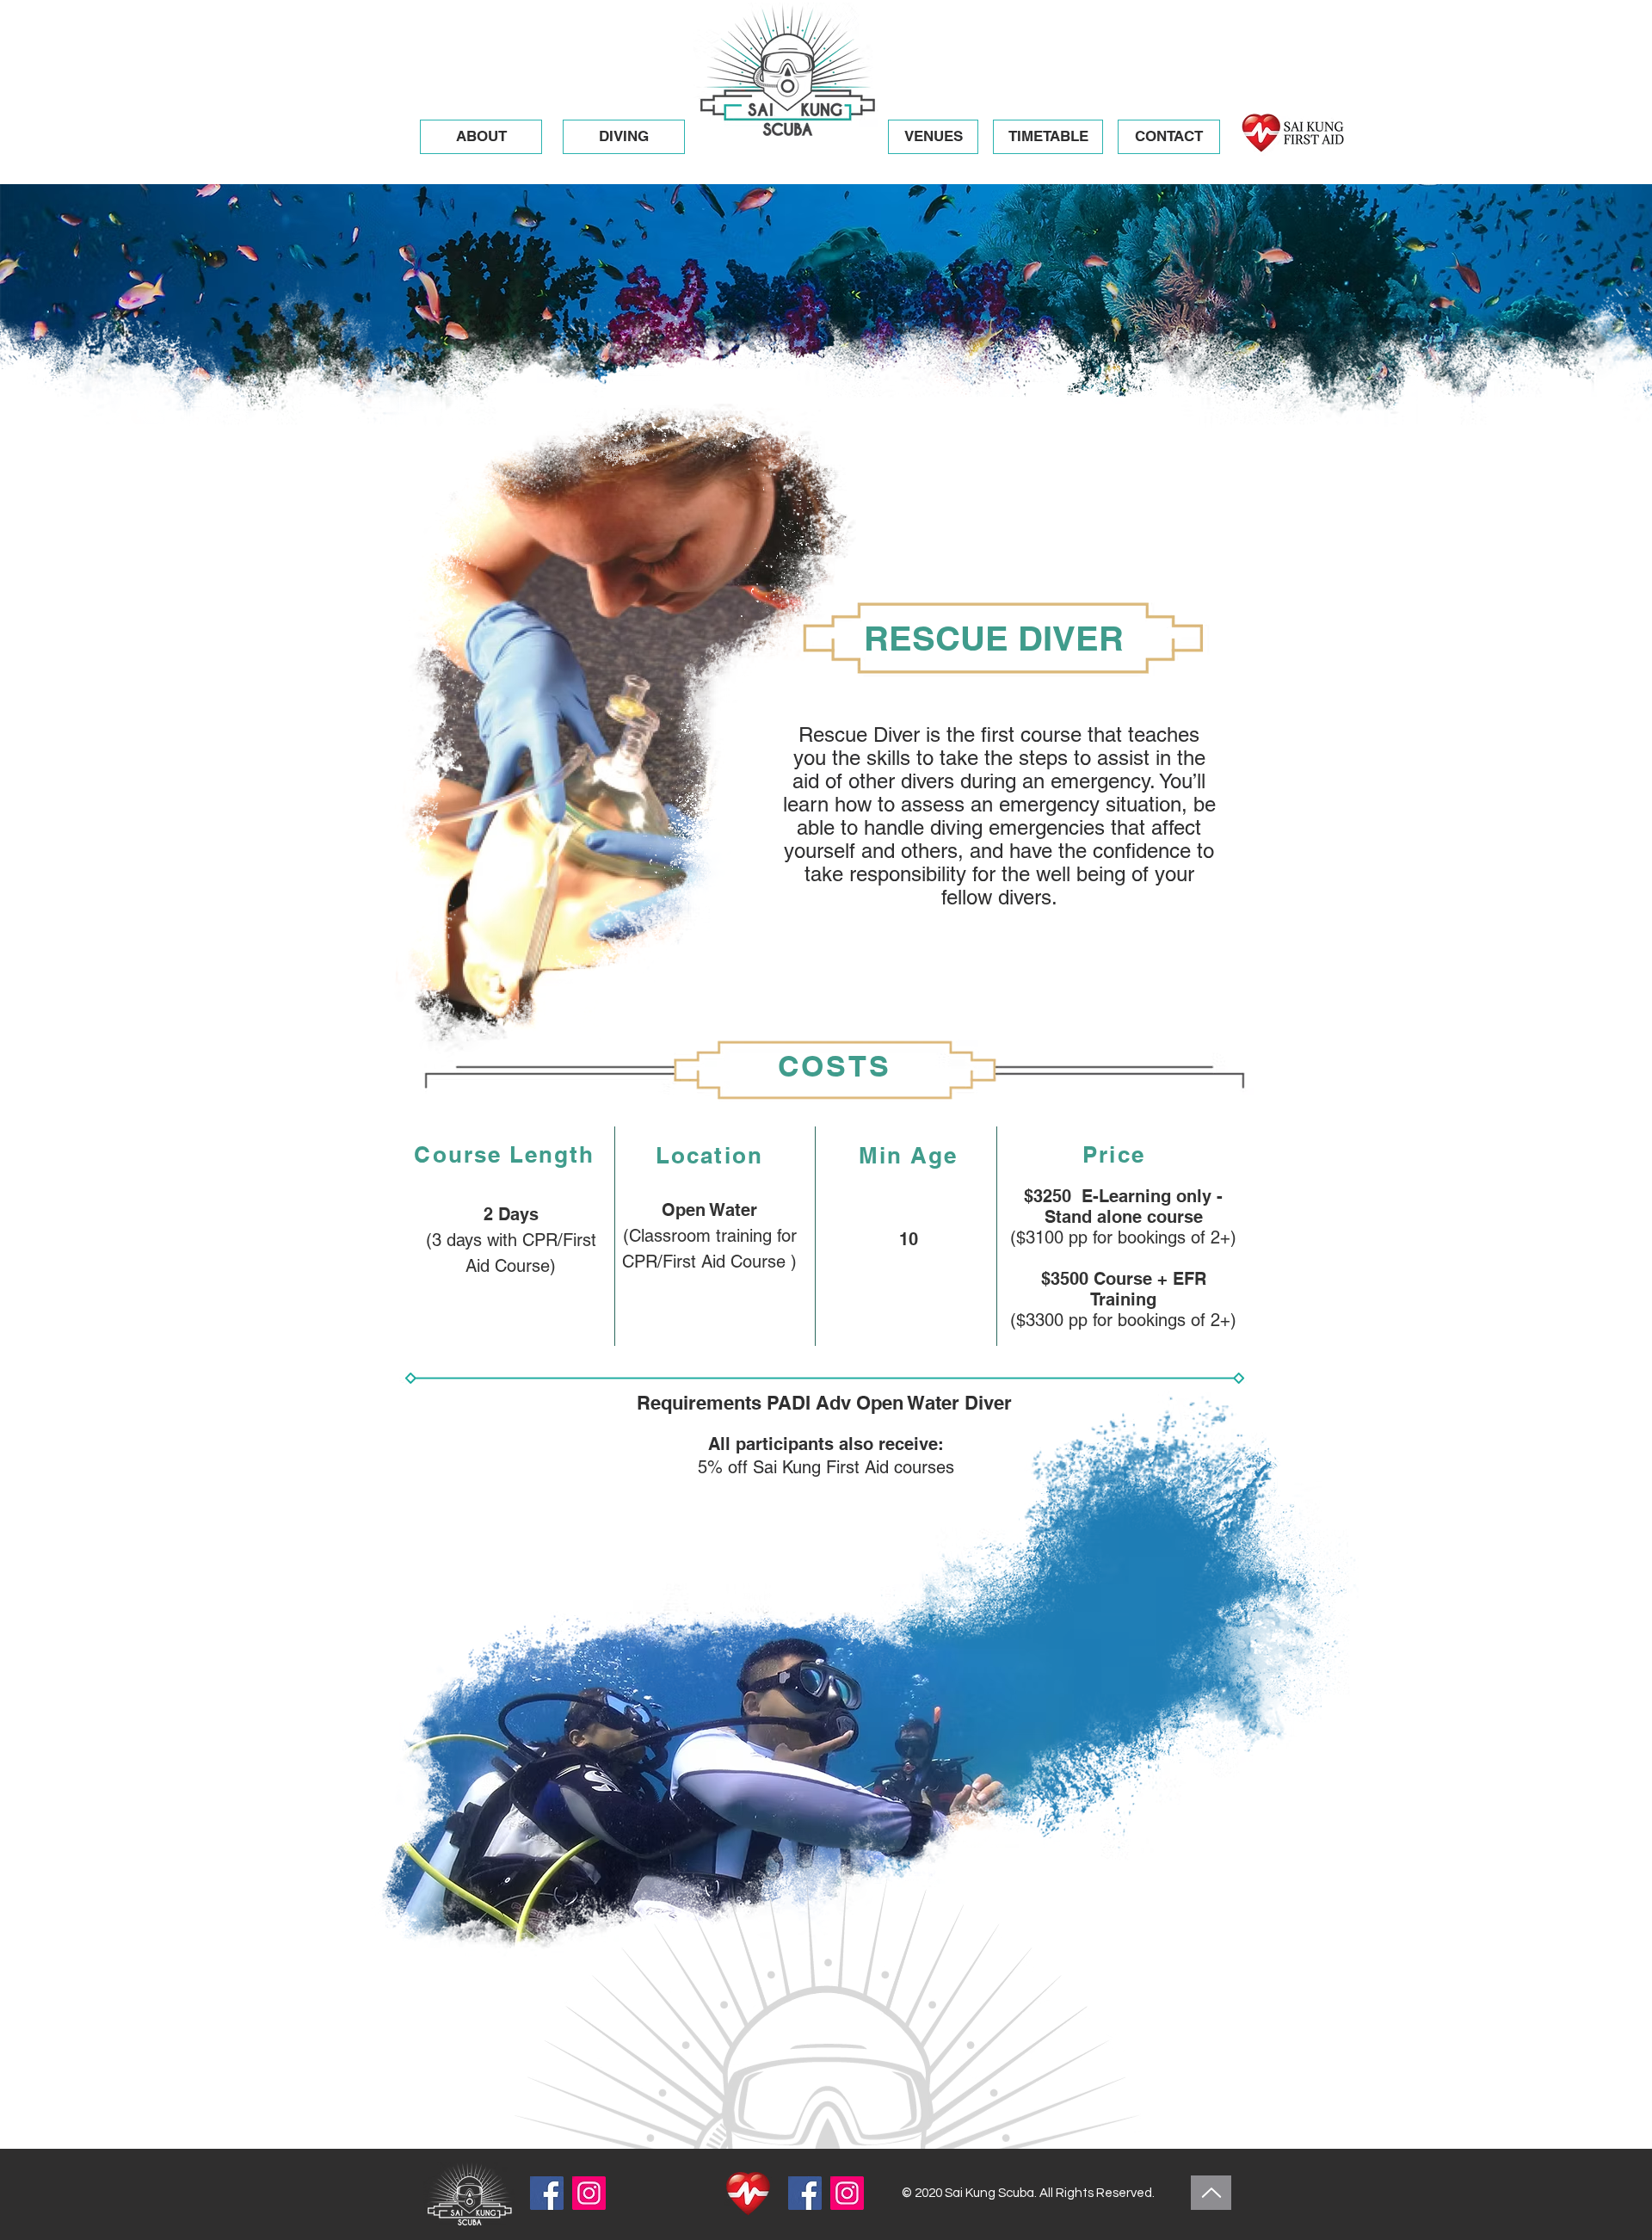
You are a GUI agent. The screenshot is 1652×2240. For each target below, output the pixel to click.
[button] (624, 137)
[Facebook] (547, 2193)
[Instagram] (589, 2193)
